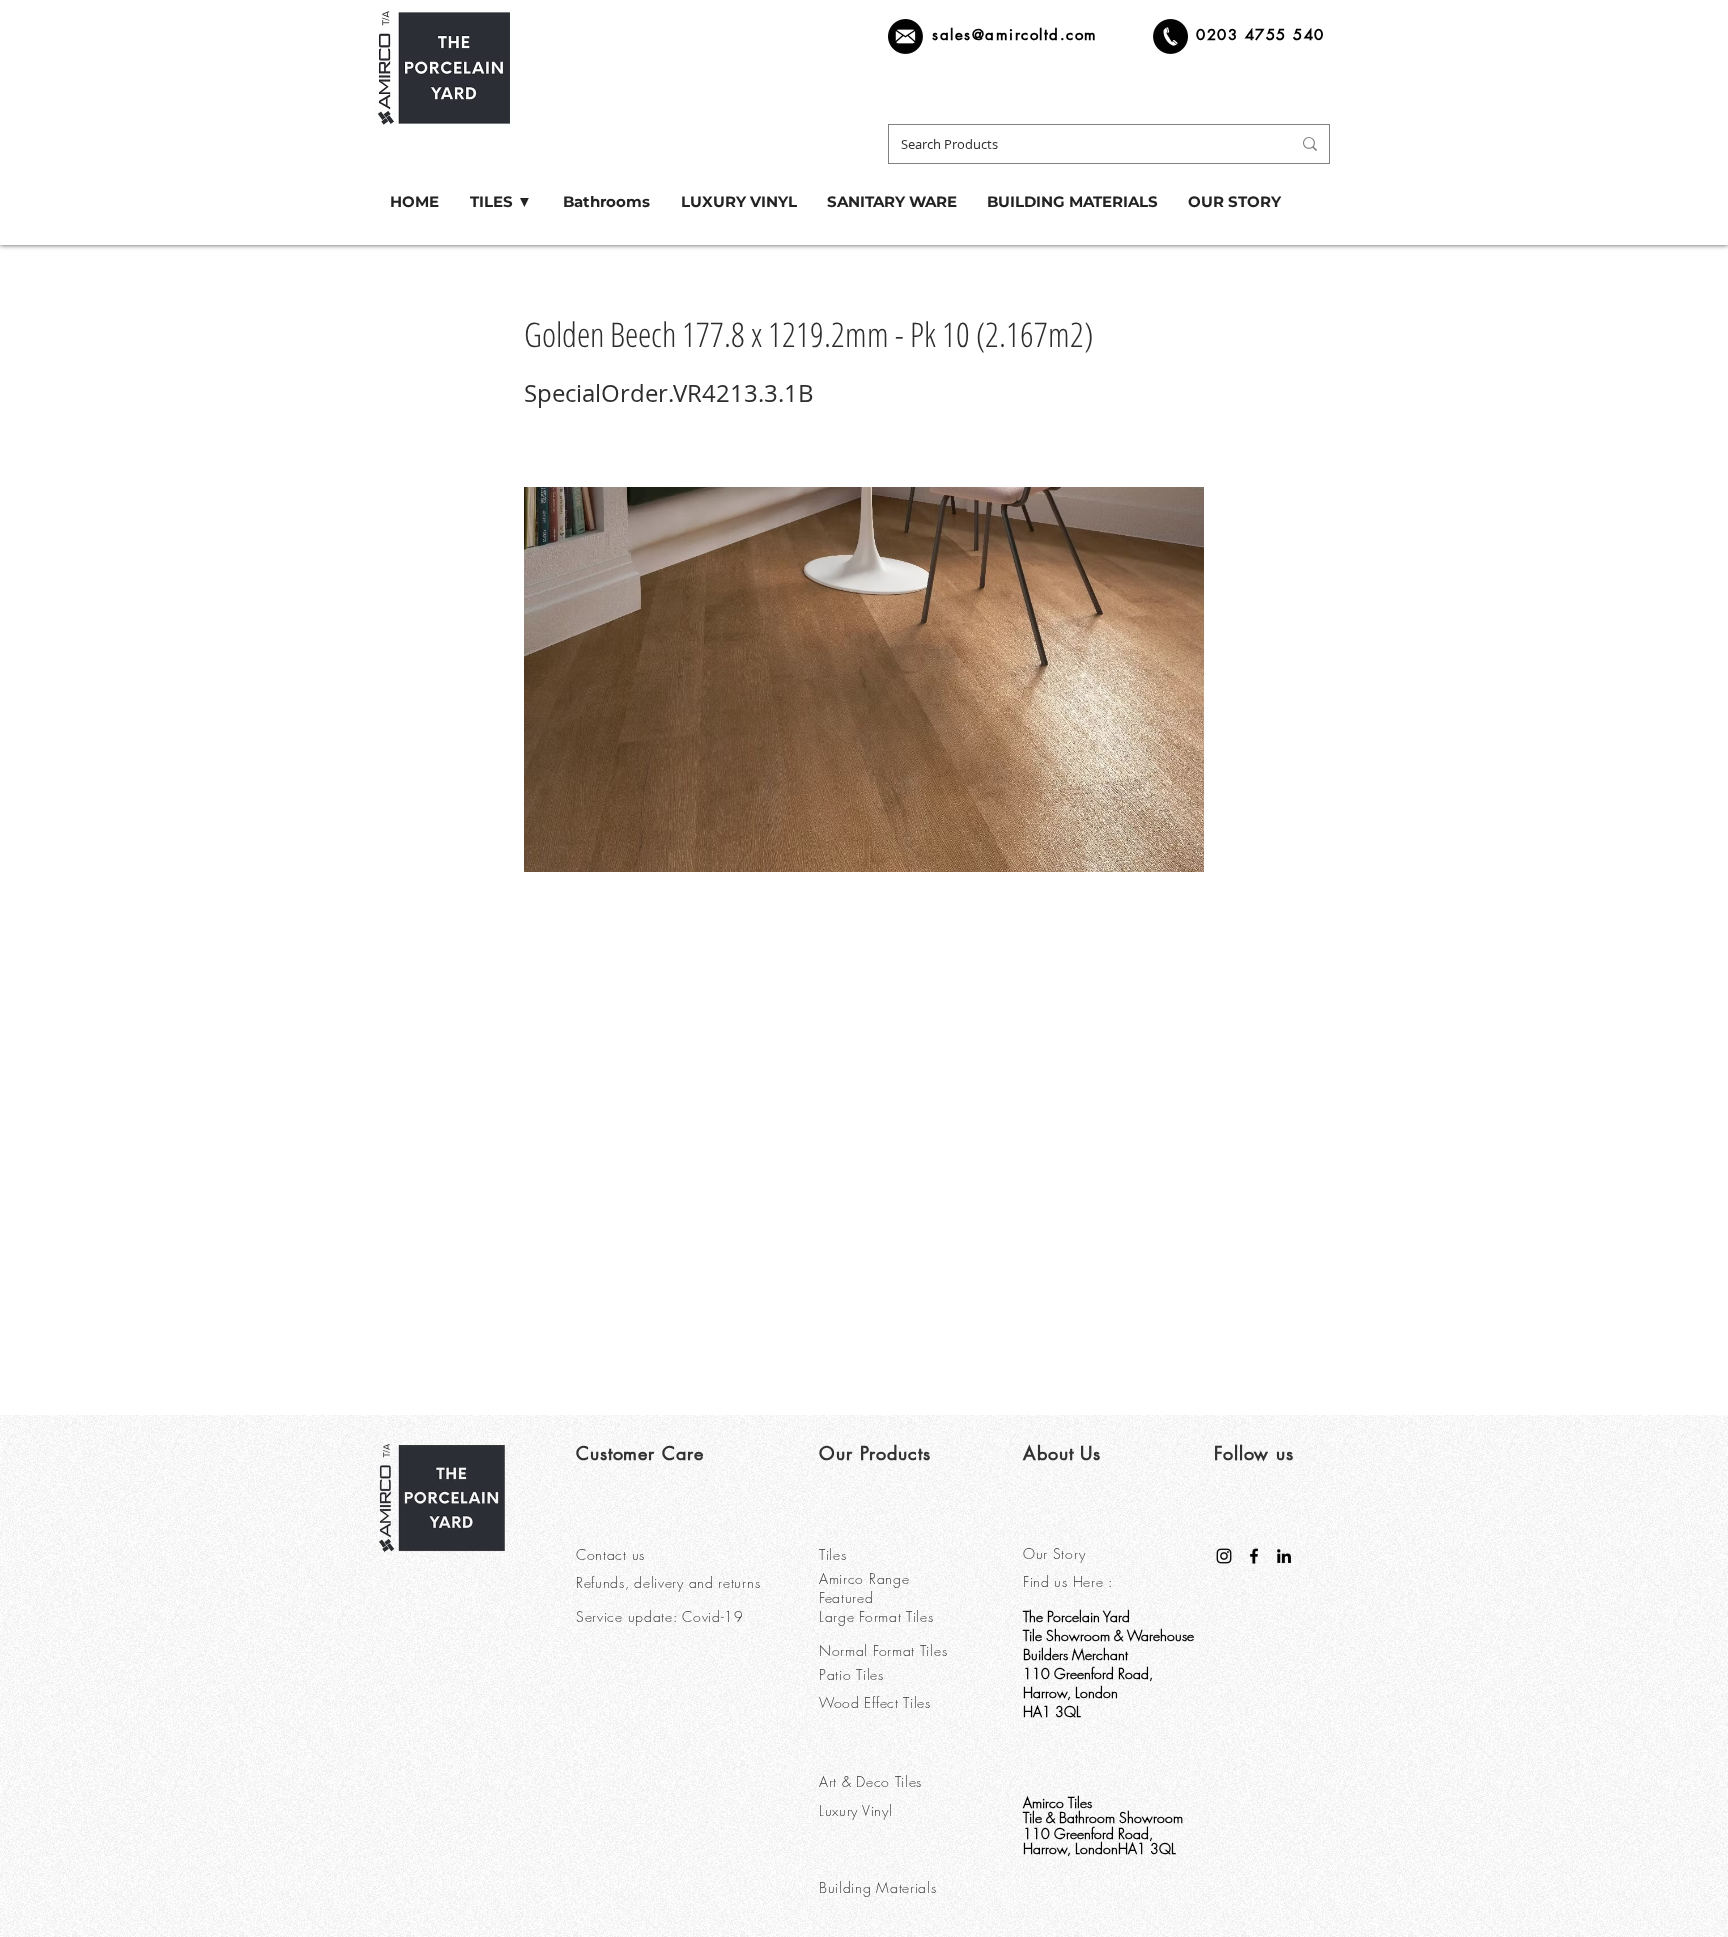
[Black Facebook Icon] (1254, 1556)
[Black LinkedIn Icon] (1284, 1556)
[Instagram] (1224, 1556)
